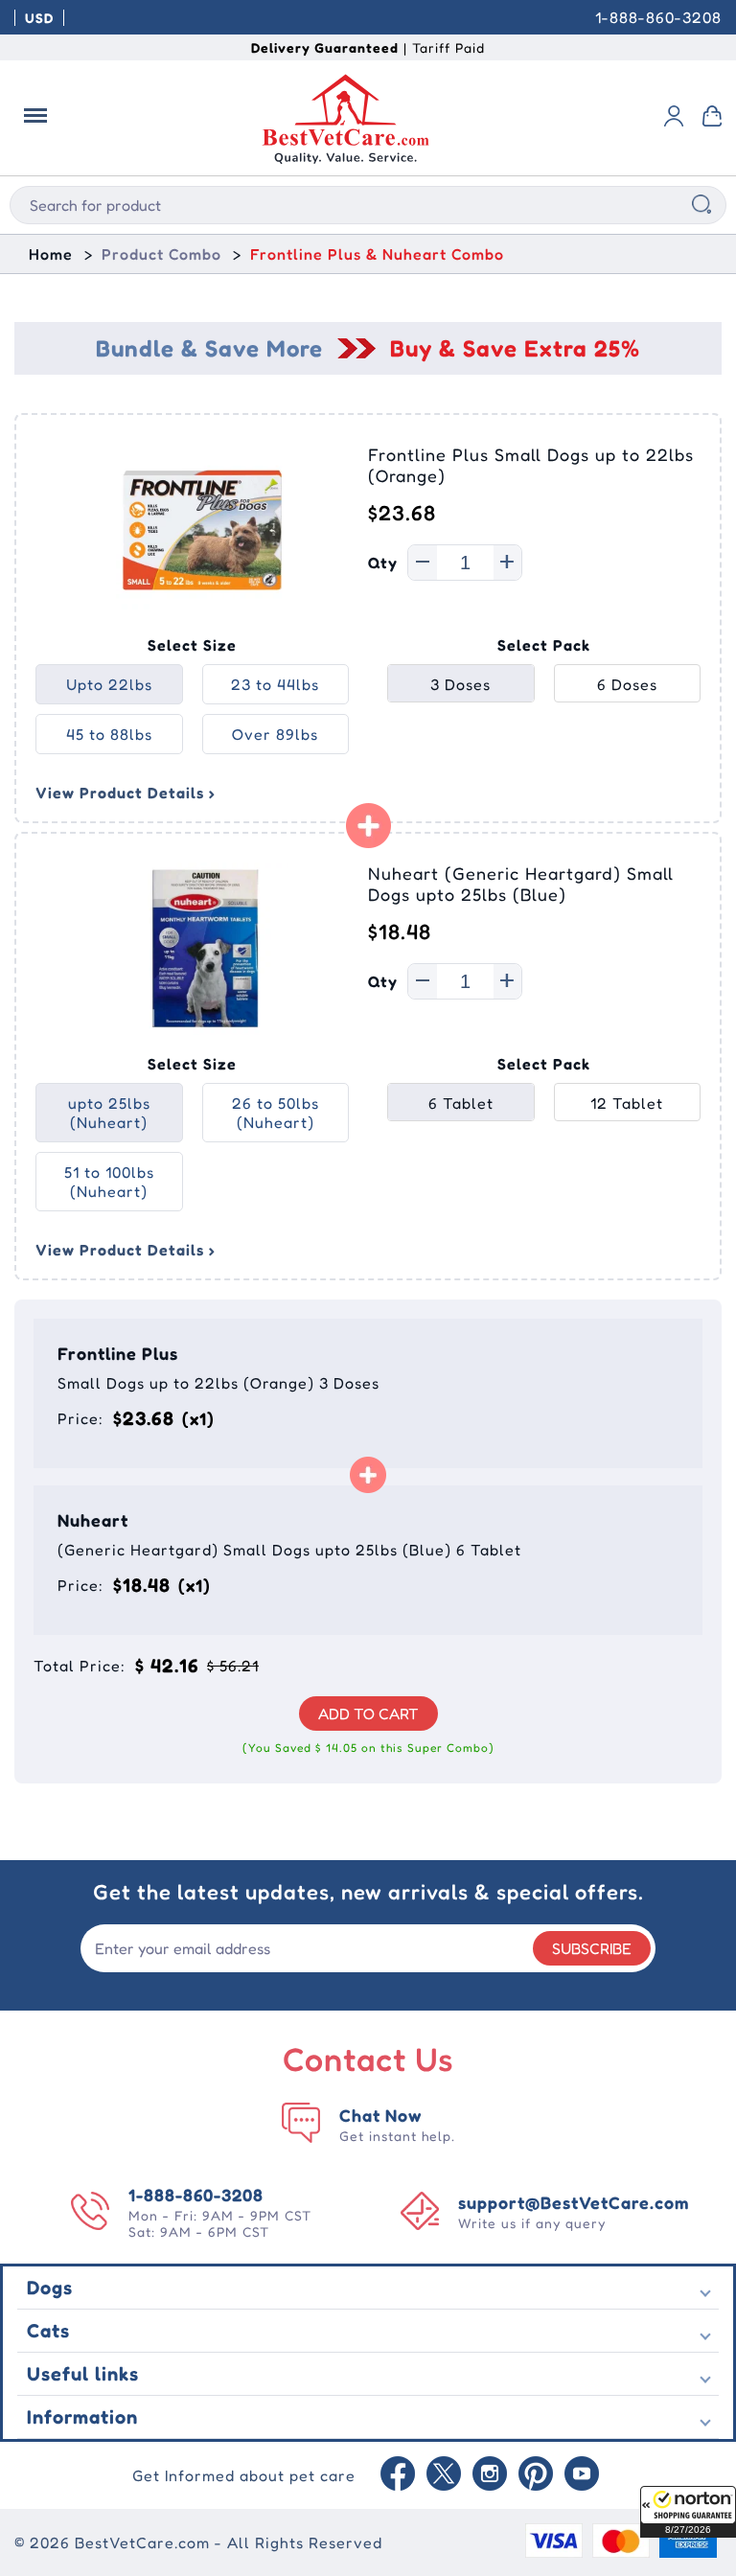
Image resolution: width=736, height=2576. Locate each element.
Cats (48, 2331)
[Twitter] (444, 2475)
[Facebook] (398, 2475)
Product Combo (161, 254)
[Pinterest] (536, 2475)
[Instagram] (490, 2475)
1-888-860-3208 (658, 17)
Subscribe (592, 1948)
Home (51, 254)
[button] (688, 2512)
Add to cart (368, 1713)
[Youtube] (582, 2475)
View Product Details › (126, 793)
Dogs (50, 2288)
